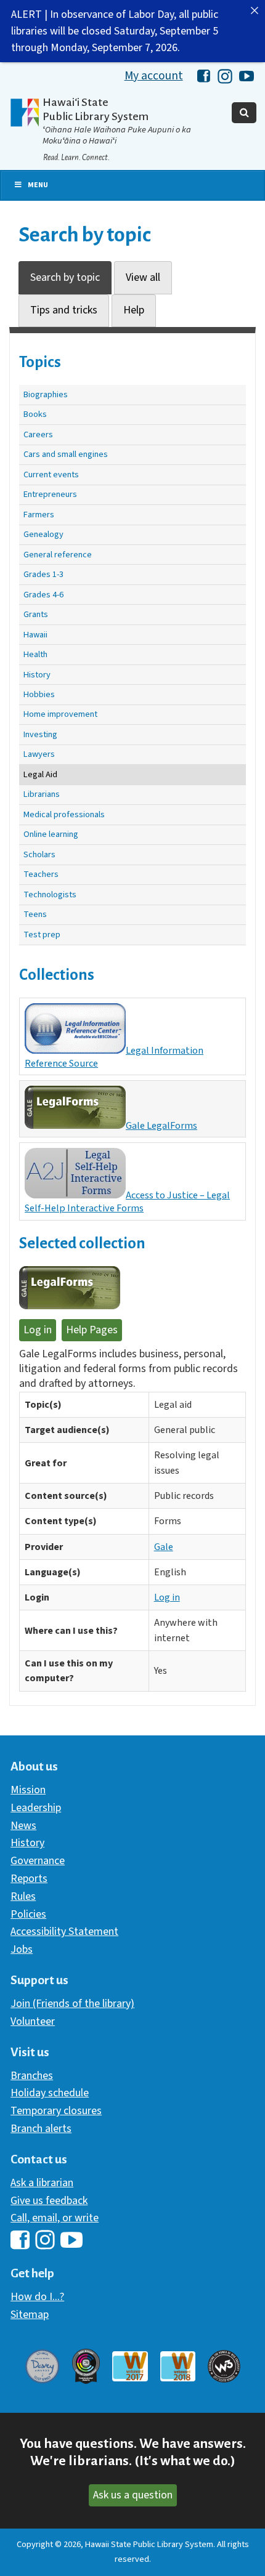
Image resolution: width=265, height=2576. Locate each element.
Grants (36, 614)
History (37, 675)
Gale (164, 1547)
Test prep (42, 935)
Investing (40, 734)
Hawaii (35, 635)
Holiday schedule (50, 2093)
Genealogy (43, 534)
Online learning (51, 834)
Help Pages (92, 1330)
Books (35, 414)
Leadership (36, 1808)
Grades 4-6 (43, 595)
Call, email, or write (55, 2218)
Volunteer (33, 2021)
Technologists (50, 894)
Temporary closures (56, 2111)
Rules (23, 1896)
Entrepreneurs (50, 494)
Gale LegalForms (161, 1125)
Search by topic (65, 277)
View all (143, 277)
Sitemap (30, 2315)
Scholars (39, 854)
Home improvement (60, 714)
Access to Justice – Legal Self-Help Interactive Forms (127, 1201)
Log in (38, 1330)
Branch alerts (41, 2129)
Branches (32, 2076)
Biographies (46, 394)
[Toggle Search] (244, 113)
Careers (38, 434)
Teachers (41, 874)
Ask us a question (133, 2495)
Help (134, 310)
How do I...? (37, 2297)
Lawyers (39, 754)
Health (35, 654)
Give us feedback (49, 2201)
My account (154, 76)
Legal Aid (40, 774)
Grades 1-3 (43, 574)
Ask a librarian (42, 2183)
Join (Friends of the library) (72, 2004)
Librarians (42, 794)
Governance (38, 1861)
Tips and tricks (64, 310)
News (23, 1826)
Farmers (39, 515)
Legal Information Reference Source (114, 1057)
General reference (58, 555)
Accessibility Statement (64, 1932)
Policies (28, 1914)
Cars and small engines (66, 454)
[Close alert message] (255, 10)
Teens (35, 914)
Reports (29, 1879)
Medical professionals (64, 814)
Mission (28, 1790)
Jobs (22, 1949)
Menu (38, 185)
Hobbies (39, 694)
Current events (51, 474)
